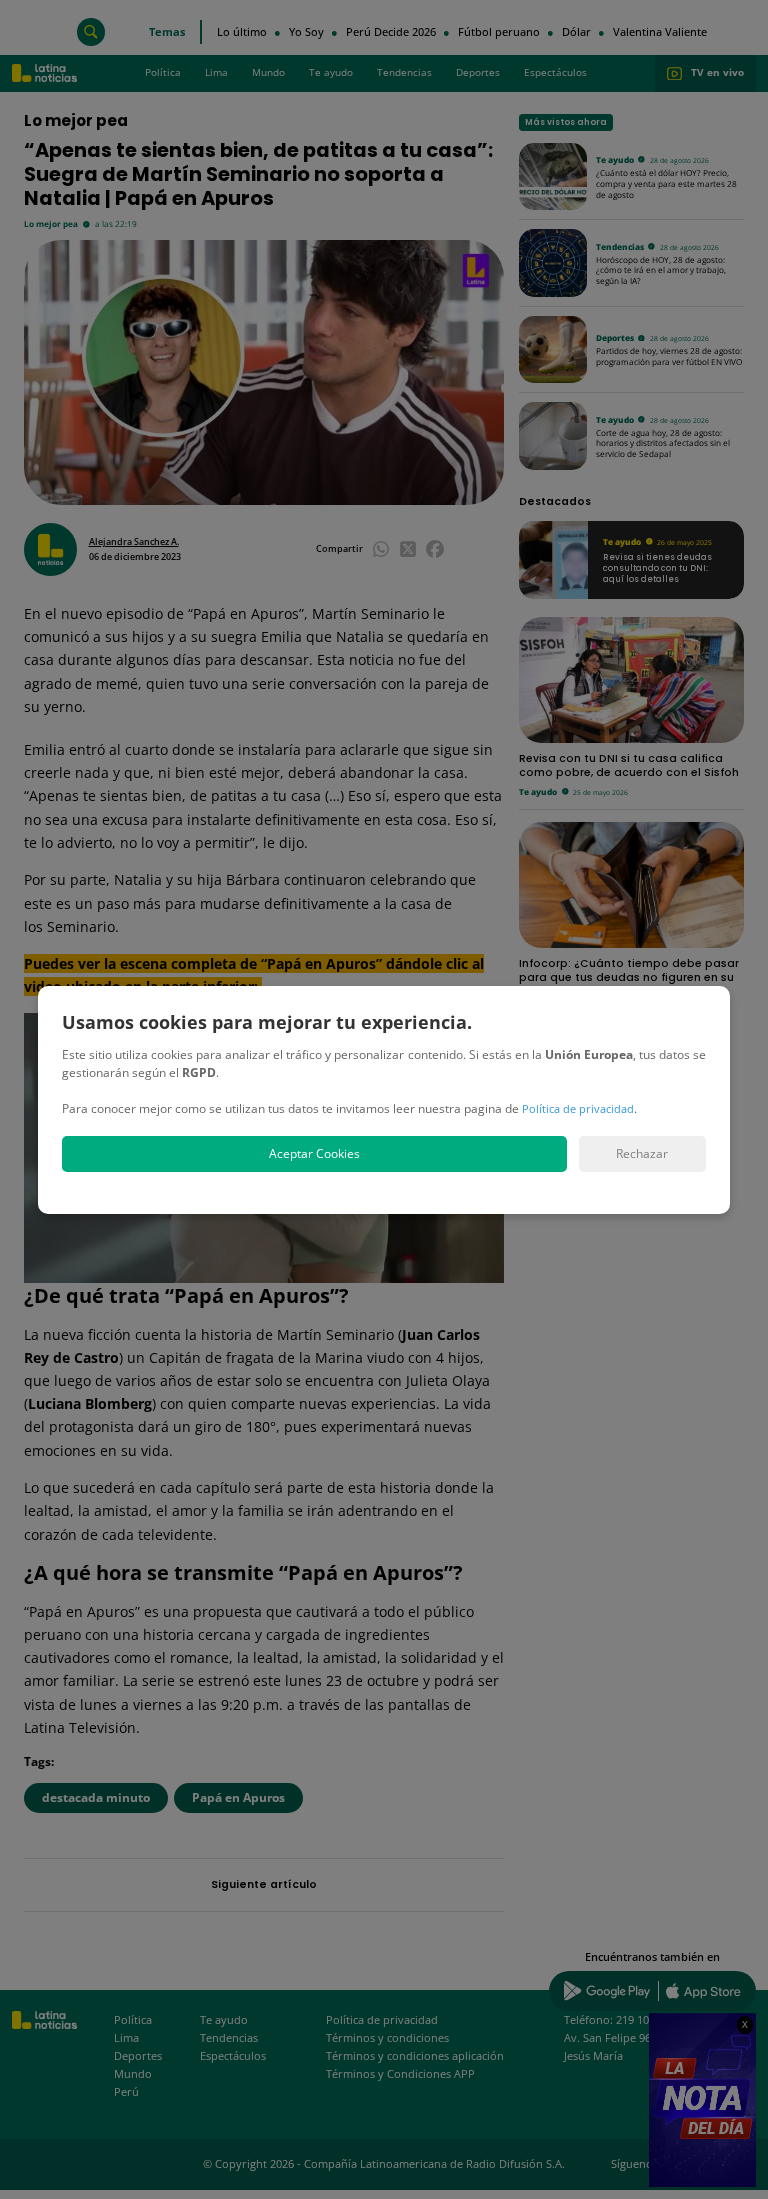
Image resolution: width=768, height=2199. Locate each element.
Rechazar (642, 1153)
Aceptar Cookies (314, 1153)
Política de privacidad (578, 1108)
